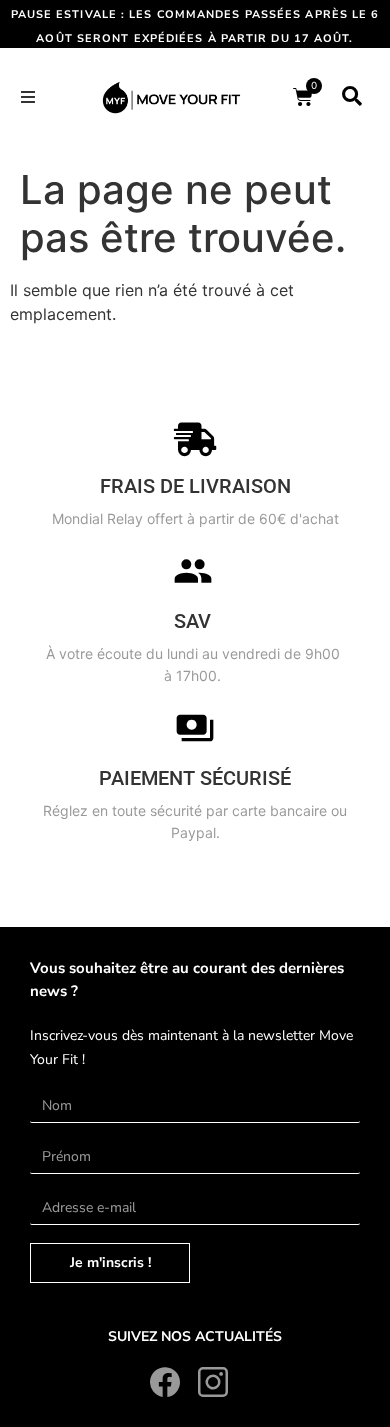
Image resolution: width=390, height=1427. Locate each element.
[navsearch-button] (352, 97)
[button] (28, 97)
